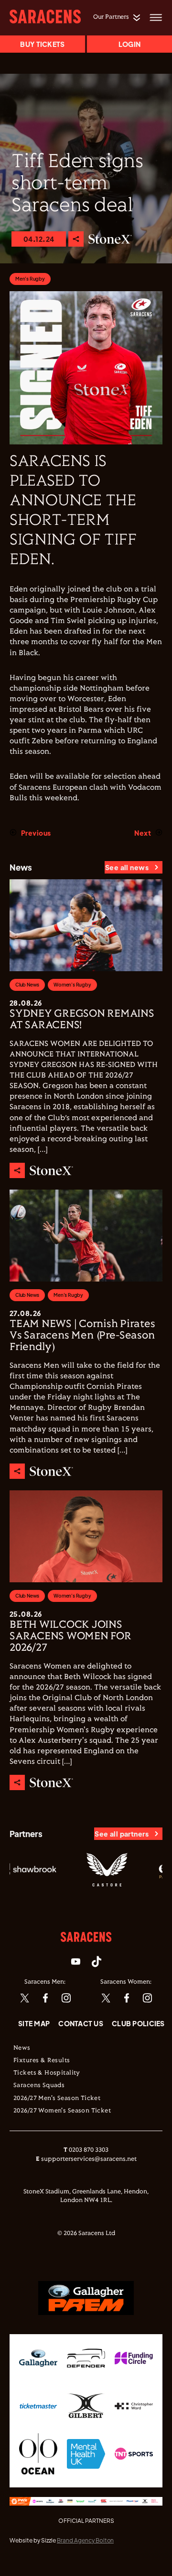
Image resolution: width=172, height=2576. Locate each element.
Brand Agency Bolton (85, 2540)
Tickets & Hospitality (47, 2073)
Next (143, 833)
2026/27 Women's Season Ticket (62, 2111)
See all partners (122, 1834)
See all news (127, 867)
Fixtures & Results (42, 2061)
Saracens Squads (39, 2086)
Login (129, 44)
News (22, 2048)
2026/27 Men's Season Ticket (57, 2099)
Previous (36, 833)
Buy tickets (42, 44)
